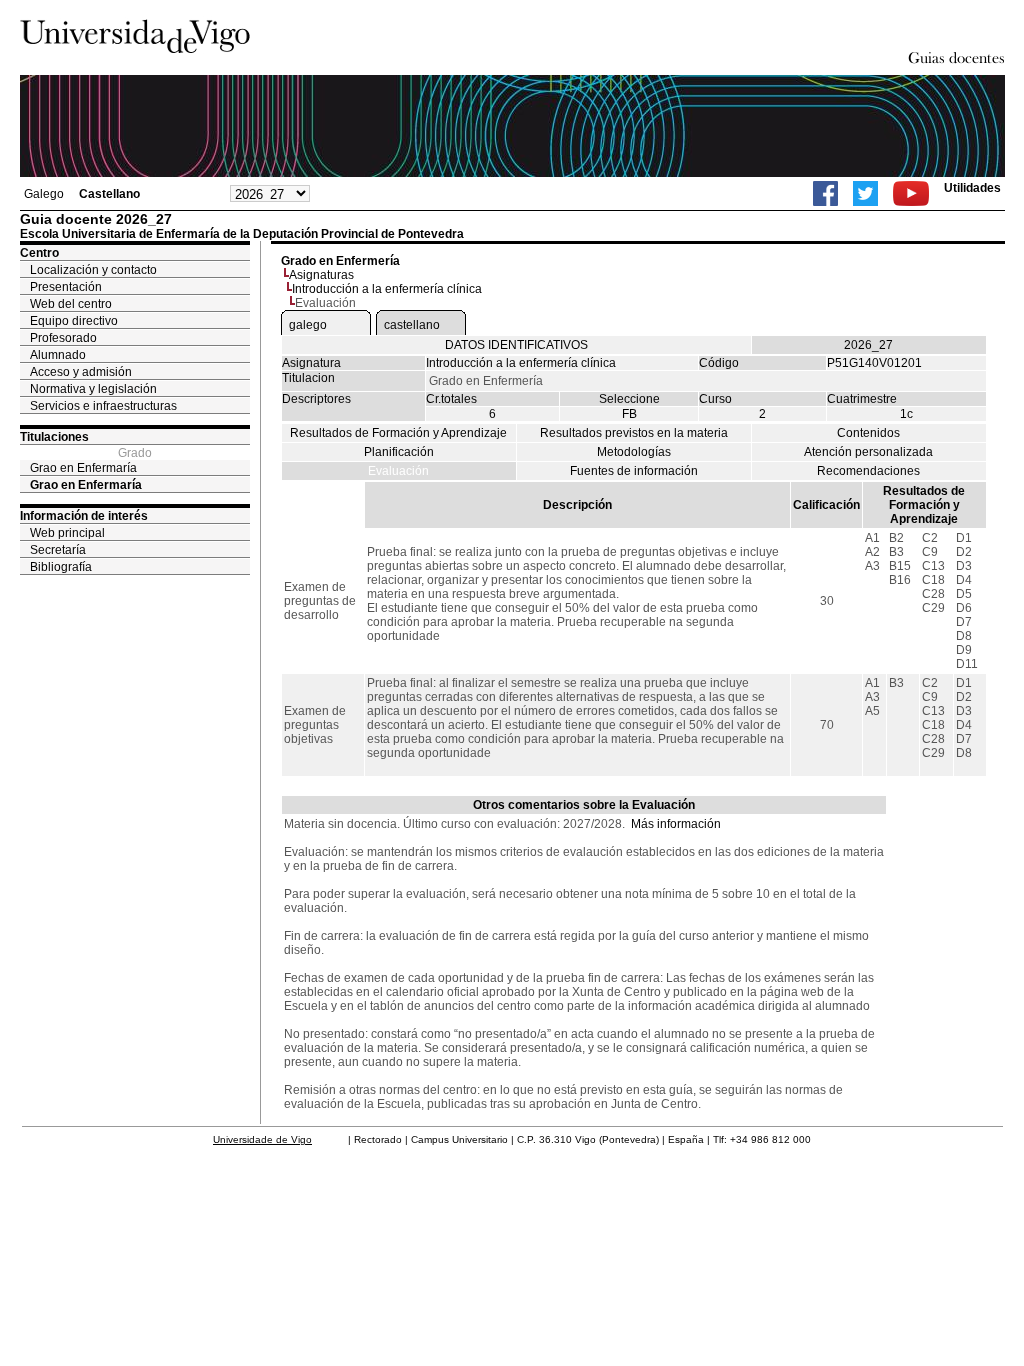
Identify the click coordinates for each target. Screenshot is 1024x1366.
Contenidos (868, 433)
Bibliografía (61, 567)
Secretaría (58, 550)
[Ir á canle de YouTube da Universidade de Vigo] (911, 193)
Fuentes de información (634, 471)
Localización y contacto (93, 270)
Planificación (399, 452)
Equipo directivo (74, 321)
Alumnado (58, 355)
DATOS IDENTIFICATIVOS (516, 345)
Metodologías (634, 452)
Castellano (109, 194)
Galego (44, 194)
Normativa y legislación (93, 389)
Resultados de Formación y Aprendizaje (398, 433)
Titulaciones (54, 437)
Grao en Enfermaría (83, 468)
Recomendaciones (868, 471)
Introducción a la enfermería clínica (387, 289)
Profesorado (63, 338)
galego (308, 325)
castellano (412, 325)
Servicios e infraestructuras (103, 406)
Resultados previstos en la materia (634, 433)
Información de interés (84, 516)
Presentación (66, 287)
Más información (676, 824)
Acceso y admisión (81, 372)
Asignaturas (321, 275)
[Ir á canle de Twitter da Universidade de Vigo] (865, 193)
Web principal (67, 533)
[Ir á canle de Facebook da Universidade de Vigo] (825, 193)
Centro (39, 253)
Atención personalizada (868, 452)
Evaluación (398, 471)
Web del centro (71, 304)
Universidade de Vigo (262, 1139)
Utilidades (972, 188)
